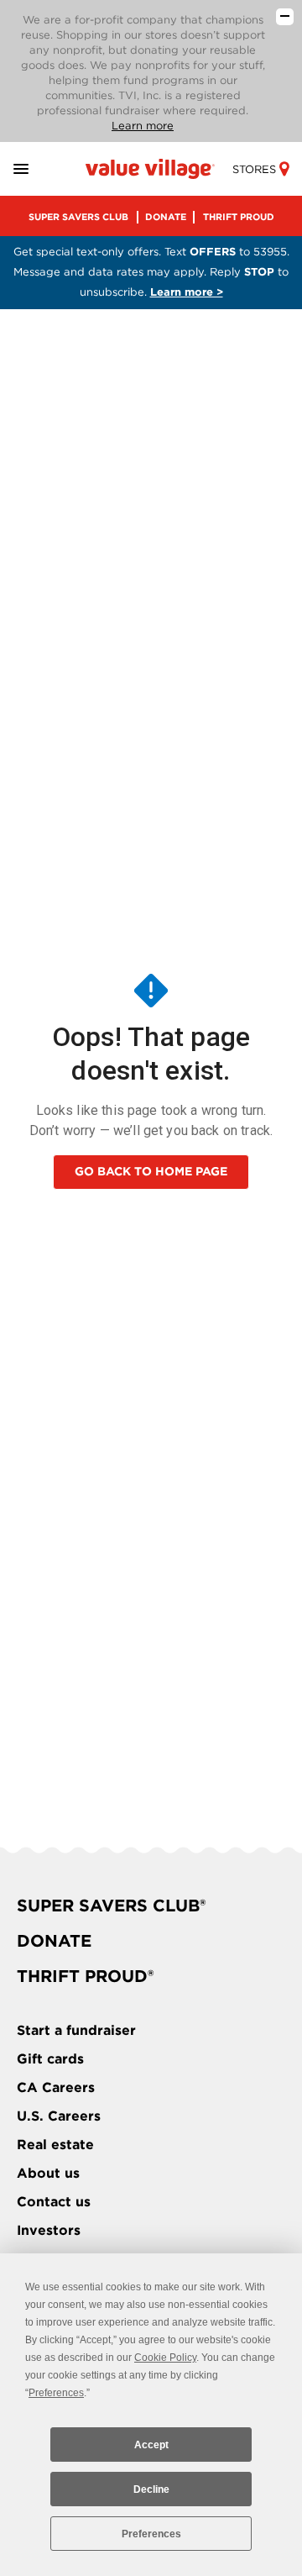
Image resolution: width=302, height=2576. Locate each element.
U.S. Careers (59, 2116)
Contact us (54, 2202)
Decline (151, 2489)
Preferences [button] (56, 2393)
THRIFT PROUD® (85, 1976)
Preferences (151, 2534)
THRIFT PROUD (239, 217)
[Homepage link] (151, 168)
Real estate (55, 2145)
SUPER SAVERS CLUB (78, 217)
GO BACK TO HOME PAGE (151, 1171)
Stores (254, 169)
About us (48, 2173)
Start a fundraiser (76, 2030)
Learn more (143, 126)
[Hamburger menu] (41, 169)
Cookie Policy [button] (165, 2358)
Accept (151, 2445)
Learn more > (187, 292)
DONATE (166, 217)
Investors (49, 2230)
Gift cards (50, 2059)
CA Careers (56, 2087)
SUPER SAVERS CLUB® (111, 1906)
